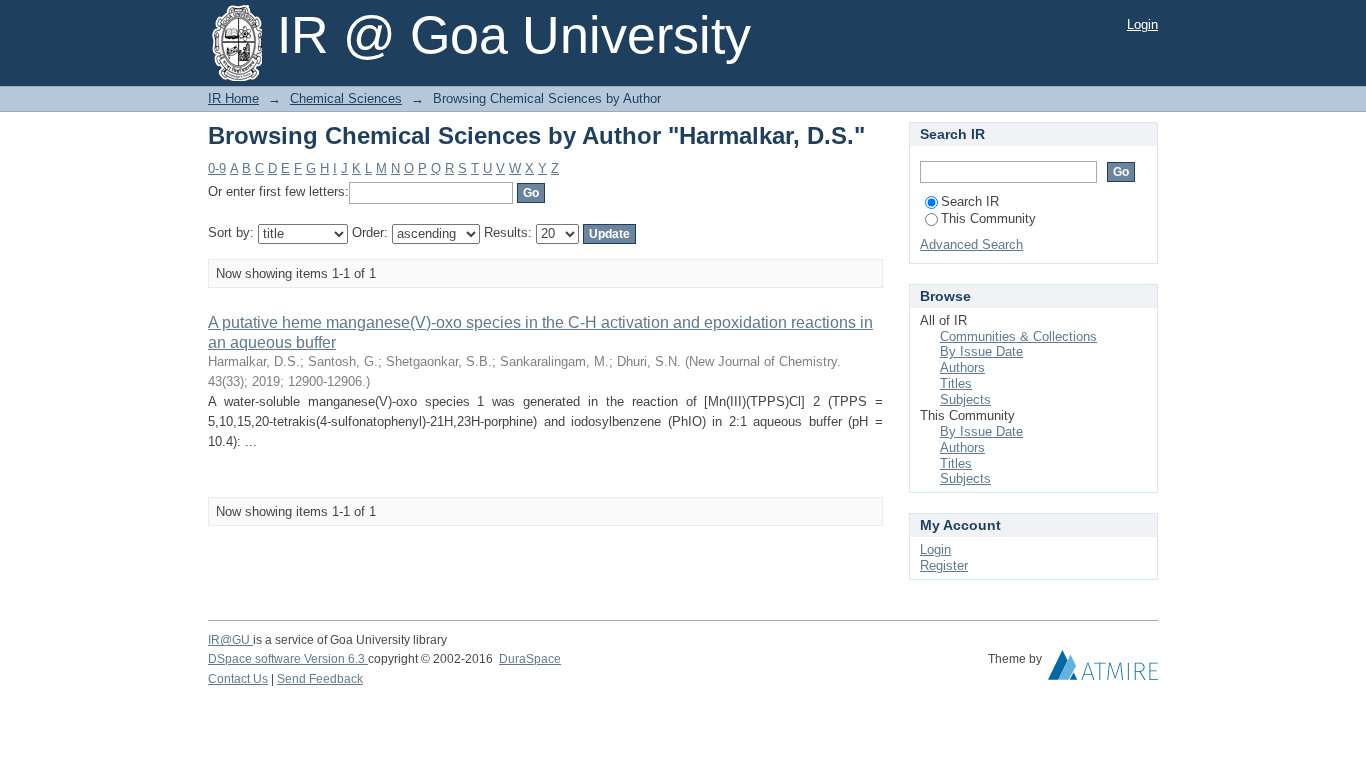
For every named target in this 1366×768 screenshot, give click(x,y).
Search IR (970, 201)
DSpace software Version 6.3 (288, 659)
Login (1142, 24)
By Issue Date (981, 351)
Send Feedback (320, 679)
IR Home (233, 98)
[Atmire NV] (1103, 670)
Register (944, 565)
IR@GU (230, 640)
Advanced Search (971, 244)
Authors (962, 367)
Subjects (965, 399)
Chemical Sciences (346, 98)
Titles (956, 383)
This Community (988, 218)
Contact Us (238, 679)
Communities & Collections (1018, 336)
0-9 (217, 168)
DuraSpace (530, 659)
